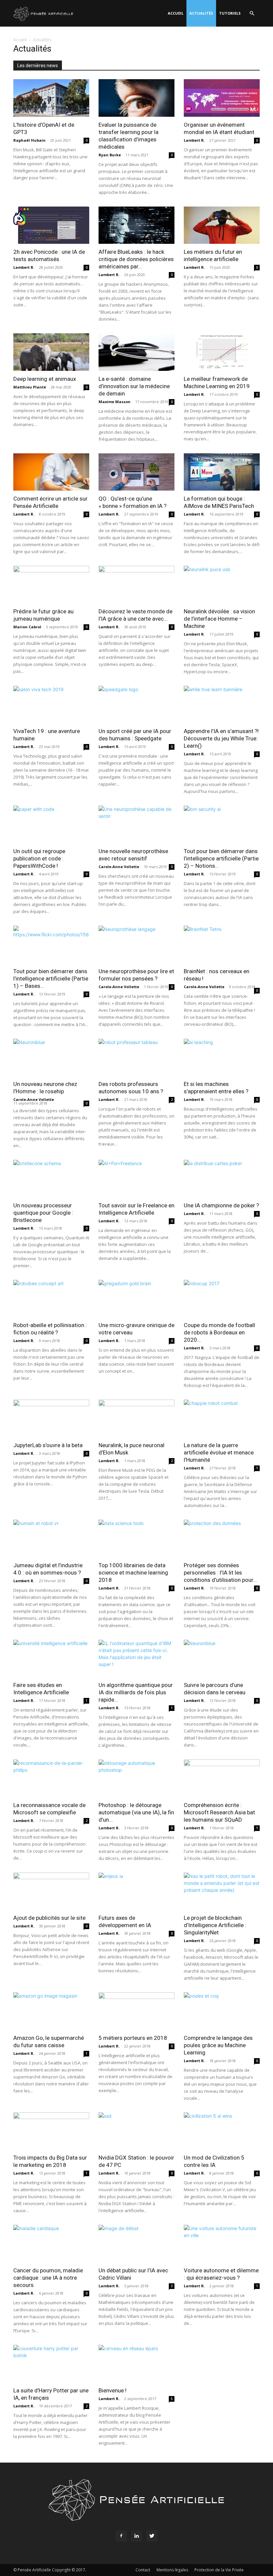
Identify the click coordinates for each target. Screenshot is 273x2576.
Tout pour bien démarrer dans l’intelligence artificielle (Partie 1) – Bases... (51, 979)
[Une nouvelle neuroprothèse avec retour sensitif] (136, 824)
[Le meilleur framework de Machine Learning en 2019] (222, 352)
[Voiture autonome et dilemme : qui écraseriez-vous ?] (222, 2244)
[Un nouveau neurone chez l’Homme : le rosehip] (51, 1058)
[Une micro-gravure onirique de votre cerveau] (136, 1299)
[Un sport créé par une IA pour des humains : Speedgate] (136, 705)
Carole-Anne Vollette (119, 867)
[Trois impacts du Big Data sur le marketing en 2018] (51, 2131)
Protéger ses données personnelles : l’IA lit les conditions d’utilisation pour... (220, 1573)
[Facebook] (121, 2536)
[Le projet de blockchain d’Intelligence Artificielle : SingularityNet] (222, 1891)
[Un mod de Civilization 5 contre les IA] (222, 2131)
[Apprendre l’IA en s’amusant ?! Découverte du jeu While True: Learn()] (222, 705)
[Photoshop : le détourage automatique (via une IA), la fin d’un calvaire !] (136, 1778)
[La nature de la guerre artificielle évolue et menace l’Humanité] (222, 1418)
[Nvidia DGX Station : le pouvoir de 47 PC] (136, 2131)
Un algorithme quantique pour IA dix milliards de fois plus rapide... (136, 1692)
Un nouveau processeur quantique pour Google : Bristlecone (43, 1213)
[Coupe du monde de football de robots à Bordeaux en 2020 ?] (222, 1299)
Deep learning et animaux (45, 379)
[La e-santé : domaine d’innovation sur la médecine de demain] (136, 352)
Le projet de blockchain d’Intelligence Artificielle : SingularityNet (215, 1925)
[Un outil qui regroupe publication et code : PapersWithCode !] (51, 824)
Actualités (201, 13)
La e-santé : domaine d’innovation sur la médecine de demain (134, 386)
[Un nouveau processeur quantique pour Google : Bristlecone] (51, 1179)
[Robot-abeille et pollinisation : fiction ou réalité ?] (51, 1299)
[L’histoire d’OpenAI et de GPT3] (51, 98)
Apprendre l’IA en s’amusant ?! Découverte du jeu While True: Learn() (221, 738)
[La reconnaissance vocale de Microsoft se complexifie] (51, 1778)
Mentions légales (172, 2570)
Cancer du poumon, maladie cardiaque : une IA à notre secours (48, 2278)
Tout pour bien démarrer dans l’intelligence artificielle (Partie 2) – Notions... (221, 858)
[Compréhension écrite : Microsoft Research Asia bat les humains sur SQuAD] (222, 1778)
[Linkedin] (136, 2536)
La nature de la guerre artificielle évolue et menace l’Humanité (219, 1452)
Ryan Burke (110, 155)
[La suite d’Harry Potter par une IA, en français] (51, 2364)
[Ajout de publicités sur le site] (51, 1891)
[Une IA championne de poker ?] (222, 1179)
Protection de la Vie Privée (219, 2570)
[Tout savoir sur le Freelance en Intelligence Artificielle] (136, 1179)
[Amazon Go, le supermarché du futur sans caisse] (51, 2011)
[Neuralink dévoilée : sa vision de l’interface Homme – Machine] (222, 585)
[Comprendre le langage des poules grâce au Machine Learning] (222, 2011)
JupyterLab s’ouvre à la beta (48, 1445)
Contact (143, 2570)
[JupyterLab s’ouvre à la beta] (51, 1418)
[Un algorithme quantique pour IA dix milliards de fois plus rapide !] (136, 1659)
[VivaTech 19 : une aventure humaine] (51, 705)
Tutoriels (230, 13)
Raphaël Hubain (29, 140)
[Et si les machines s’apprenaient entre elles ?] (222, 1058)
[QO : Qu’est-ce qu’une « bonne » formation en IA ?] (136, 472)
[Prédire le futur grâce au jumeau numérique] (51, 585)
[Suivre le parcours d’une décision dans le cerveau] (222, 1659)
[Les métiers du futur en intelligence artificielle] (222, 225)
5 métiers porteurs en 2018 (133, 2038)
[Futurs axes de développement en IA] (136, 1891)
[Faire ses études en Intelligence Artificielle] (51, 1659)
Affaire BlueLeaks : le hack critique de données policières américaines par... (136, 259)
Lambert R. (194, 140)
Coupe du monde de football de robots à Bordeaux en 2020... (219, 1332)
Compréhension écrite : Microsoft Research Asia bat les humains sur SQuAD (219, 1812)
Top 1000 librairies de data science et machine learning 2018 (133, 1573)
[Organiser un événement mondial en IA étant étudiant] (222, 98)
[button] (252, 13)
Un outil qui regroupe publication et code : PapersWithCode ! (39, 858)
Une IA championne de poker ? (221, 1205)
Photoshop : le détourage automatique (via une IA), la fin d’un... (136, 1812)
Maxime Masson (115, 402)
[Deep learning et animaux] (51, 352)
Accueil (176, 13)
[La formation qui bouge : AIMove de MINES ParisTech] (222, 472)
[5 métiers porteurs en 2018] (136, 2011)
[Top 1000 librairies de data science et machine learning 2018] (136, 1538)
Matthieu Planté (30, 387)
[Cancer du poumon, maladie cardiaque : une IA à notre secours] (51, 2244)
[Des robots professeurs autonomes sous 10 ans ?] (136, 1058)
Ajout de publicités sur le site (49, 1918)
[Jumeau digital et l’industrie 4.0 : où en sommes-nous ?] (51, 1538)
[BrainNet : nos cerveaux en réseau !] (222, 944)
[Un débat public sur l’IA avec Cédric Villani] (136, 2244)
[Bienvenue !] (136, 2364)
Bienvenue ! (113, 2390)
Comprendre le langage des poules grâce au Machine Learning (218, 2045)
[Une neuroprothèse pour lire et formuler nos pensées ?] (136, 944)
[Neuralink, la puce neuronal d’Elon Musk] (136, 1418)
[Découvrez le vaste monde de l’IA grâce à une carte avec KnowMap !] (136, 585)
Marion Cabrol (27, 627)
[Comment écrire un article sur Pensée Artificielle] (51, 472)
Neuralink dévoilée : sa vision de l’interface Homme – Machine (219, 619)
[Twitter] (152, 2536)
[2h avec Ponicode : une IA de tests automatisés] (51, 225)
